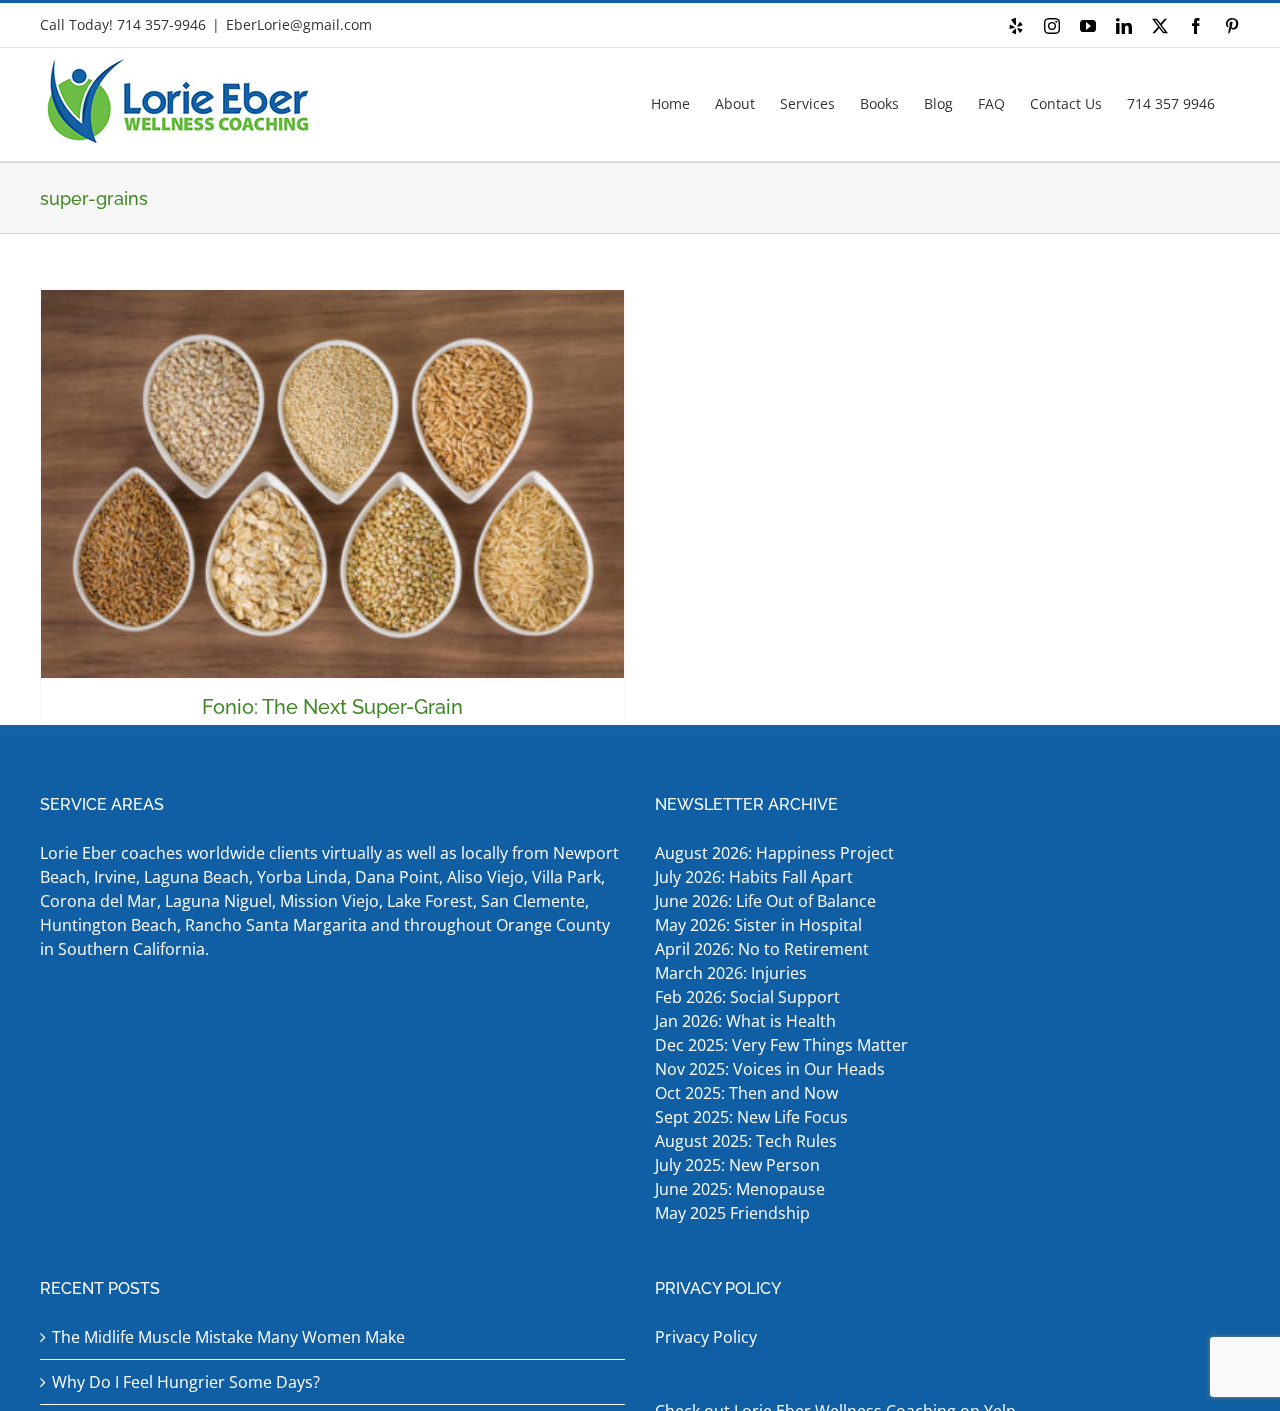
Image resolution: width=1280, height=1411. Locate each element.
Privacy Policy (706, 1337)
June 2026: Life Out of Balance (765, 901)
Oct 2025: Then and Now (746, 1093)
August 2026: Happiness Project (774, 853)
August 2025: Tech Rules (746, 1141)
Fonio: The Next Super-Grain (332, 707)
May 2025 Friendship (732, 1213)
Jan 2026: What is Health (745, 1021)
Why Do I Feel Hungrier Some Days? (186, 1382)
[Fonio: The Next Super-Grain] (332, 484)
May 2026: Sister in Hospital (760, 925)
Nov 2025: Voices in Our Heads (770, 1069)
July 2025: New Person (737, 1165)
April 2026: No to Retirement (764, 949)
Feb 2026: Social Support (747, 997)
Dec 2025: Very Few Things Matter (781, 1045)
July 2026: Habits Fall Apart (754, 877)
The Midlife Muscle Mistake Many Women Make (228, 1337)
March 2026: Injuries (731, 973)
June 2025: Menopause (742, 1189)
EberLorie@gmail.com (299, 24)
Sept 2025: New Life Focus (751, 1117)
